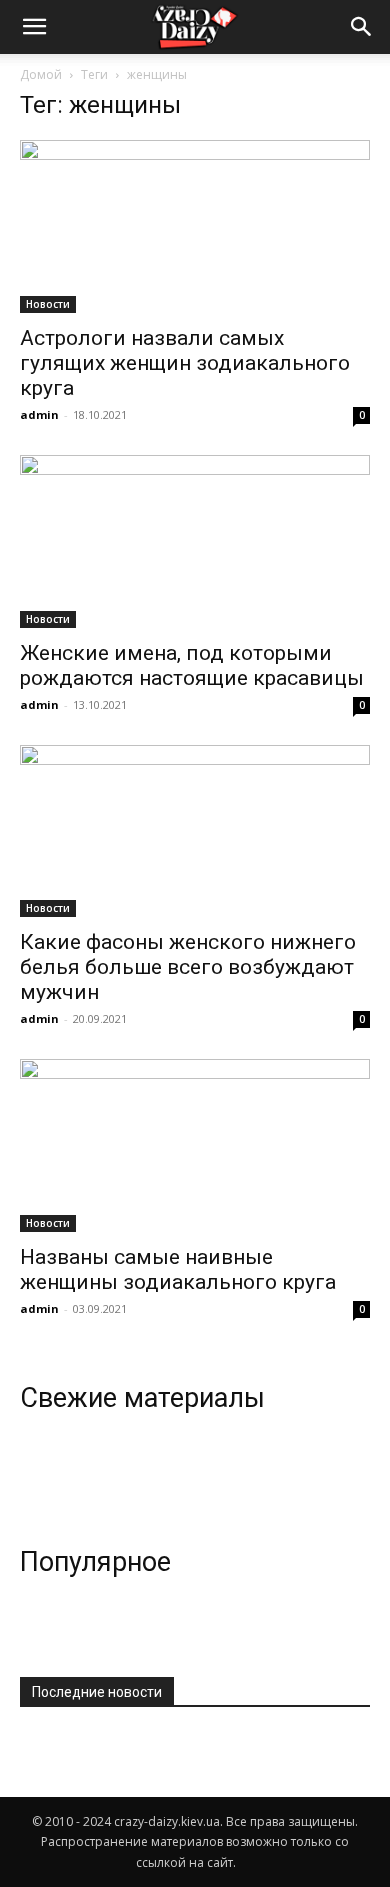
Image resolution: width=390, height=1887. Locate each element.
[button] (362, 27)
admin (39, 414)
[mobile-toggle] (34, 27)
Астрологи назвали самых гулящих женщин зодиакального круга (185, 363)
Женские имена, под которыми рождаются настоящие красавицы (192, 665)
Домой (41, 74)
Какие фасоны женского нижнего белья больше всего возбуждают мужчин (188, 967)
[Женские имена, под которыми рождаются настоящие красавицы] (195, 541)
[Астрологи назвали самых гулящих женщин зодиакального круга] (195, 226)
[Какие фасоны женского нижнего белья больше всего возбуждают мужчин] (195, 831)
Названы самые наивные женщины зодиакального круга (178, 1269)
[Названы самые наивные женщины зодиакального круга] (195, 1145)
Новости (48, 304)
